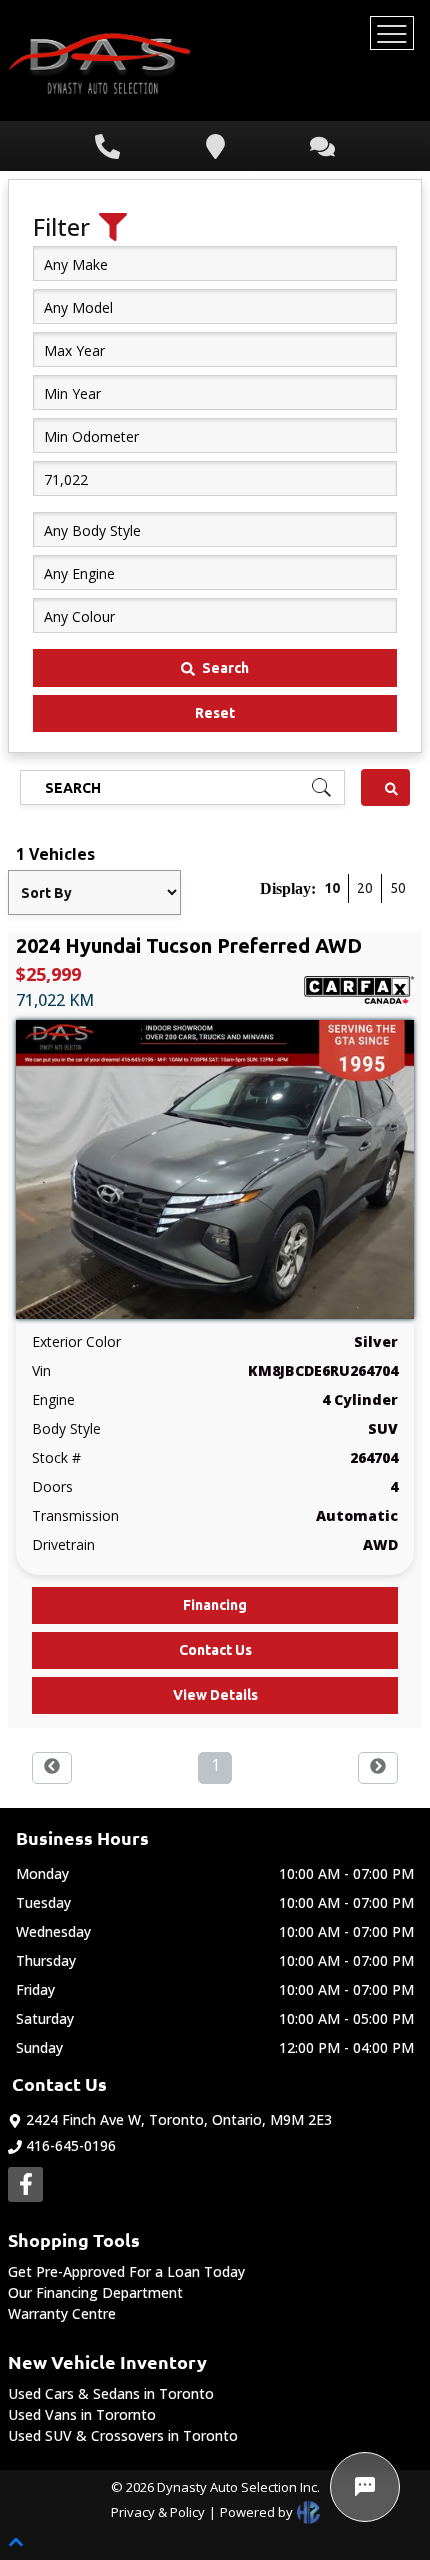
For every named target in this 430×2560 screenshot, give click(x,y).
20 (365, 888)
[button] (52, 1765)
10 (332, 888)
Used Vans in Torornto (82, 2414)
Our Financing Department (95, 2292)
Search (225, 668)
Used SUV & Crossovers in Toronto (123, 2435)
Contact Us (215, 1650)
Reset (215, 713)
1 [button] (215, 1765)
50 (398, 888)
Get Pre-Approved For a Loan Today (126, 2271)
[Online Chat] (365, 2487)
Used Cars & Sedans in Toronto (111, 2393)
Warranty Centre (62, 2313)
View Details (215, 1695)
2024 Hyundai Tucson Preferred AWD (189, 945)
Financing (215, 1605)
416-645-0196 (71, 2145)
